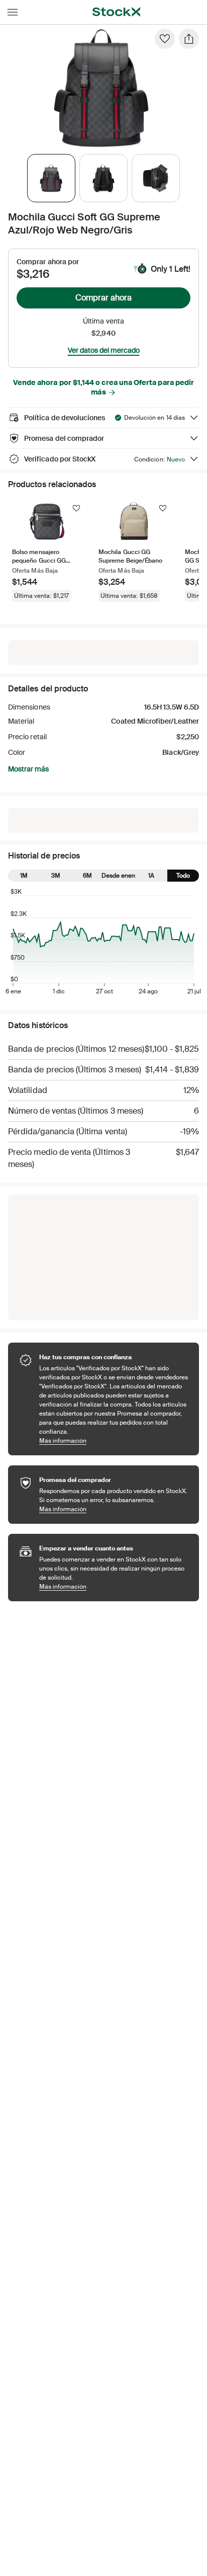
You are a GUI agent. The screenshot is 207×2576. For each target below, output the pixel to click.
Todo (183, 876)
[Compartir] (189, 39)
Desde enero (119, 876)
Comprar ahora (103, 298)
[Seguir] (76, 508)
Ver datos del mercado (104, 350)
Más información (114, 1440)
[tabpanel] (101, 88)
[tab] (51, 178)
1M (24, 876)
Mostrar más (28, 769)
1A (151, 876)
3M (56, 876)
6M (87, 876)
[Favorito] (165, 39)
